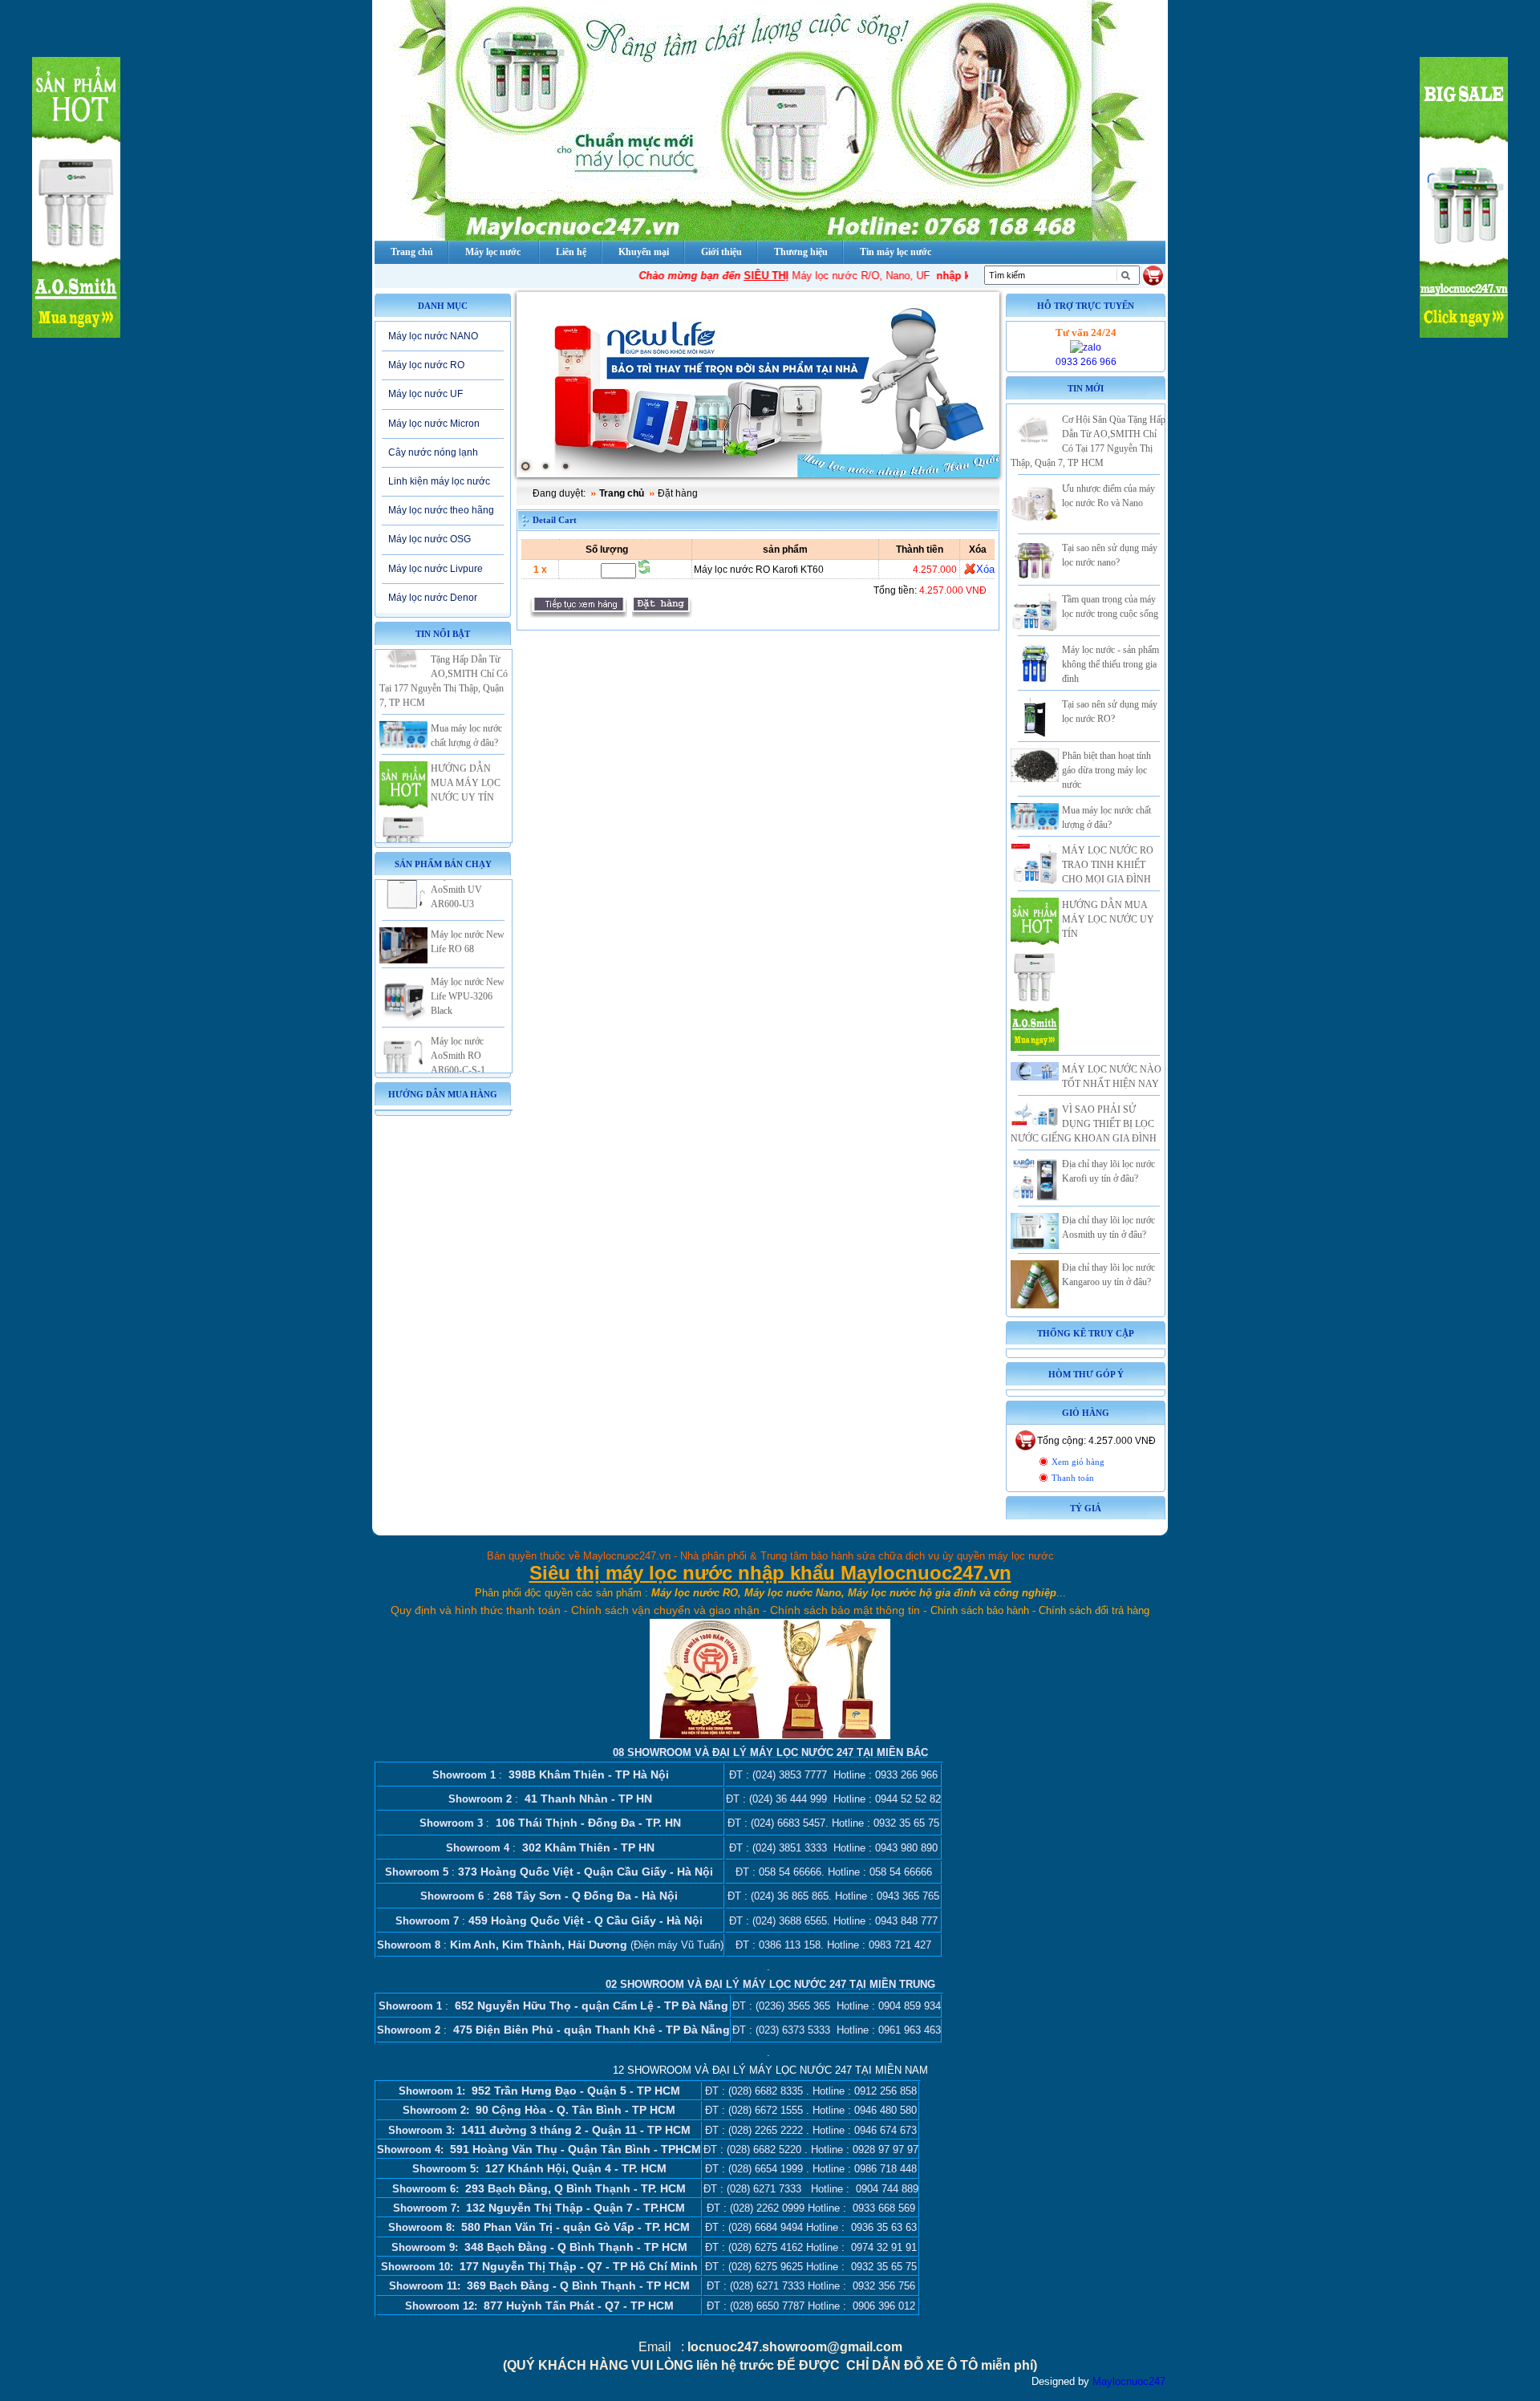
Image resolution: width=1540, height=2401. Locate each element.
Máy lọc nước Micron (434, 424)
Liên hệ (571, 252)
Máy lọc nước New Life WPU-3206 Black (468, 965)
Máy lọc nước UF (426, 394)
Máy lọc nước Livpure (436, 569)
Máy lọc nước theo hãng (441, 510)
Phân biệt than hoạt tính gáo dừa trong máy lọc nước (1106, 770)
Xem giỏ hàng (1078, 1462)
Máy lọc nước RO (426, 365)
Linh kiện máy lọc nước (439, 481)
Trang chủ (622, 493)
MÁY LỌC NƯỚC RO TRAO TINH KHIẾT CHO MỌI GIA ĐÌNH (1108, 865)
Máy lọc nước (493, 252)
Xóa (985, 569)
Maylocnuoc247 (1129, 2381)
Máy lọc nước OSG (430, 539)
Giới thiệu (721, 252)
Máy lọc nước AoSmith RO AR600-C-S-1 (458, 1024)
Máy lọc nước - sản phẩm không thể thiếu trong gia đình (1110, 664)
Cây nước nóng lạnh (433, 452)
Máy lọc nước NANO (433, 336)
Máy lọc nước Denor (433, 598)
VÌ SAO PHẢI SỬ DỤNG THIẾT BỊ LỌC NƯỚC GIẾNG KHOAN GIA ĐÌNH (1084, 1124)
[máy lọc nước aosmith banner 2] (758, 385)
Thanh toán (1073, 1478)
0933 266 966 (1086, 362)
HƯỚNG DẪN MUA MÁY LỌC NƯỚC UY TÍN (466, 752)
